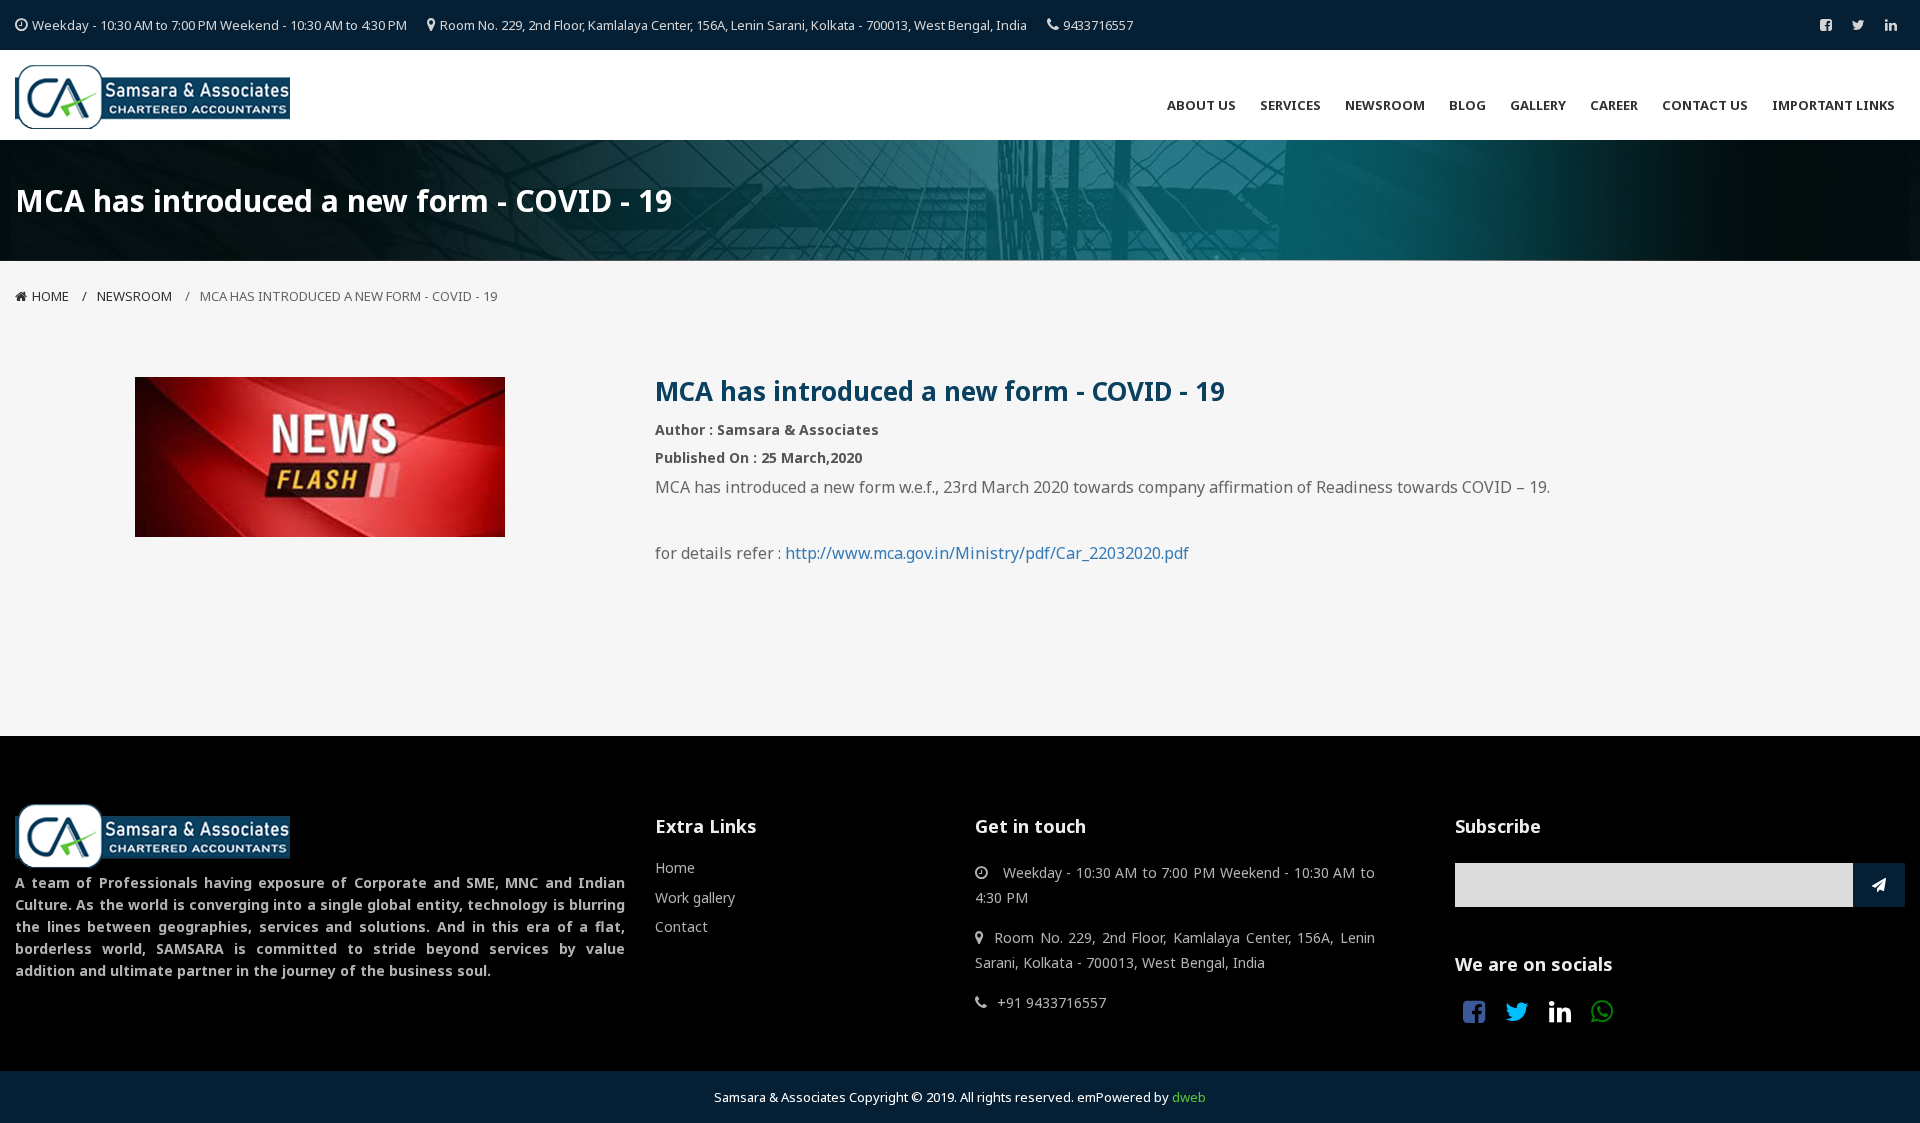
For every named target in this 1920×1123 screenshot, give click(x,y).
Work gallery (695, 897)
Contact (681, 926)
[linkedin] (1891, 25)
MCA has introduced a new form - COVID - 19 (348, 296)
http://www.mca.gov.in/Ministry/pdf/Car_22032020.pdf (987, 553)
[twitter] (1858, 25)
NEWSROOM (134, 296)
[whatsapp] (1602, 1012)
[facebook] (1826, 25)
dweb (1189, 1097)
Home (50, 296)
